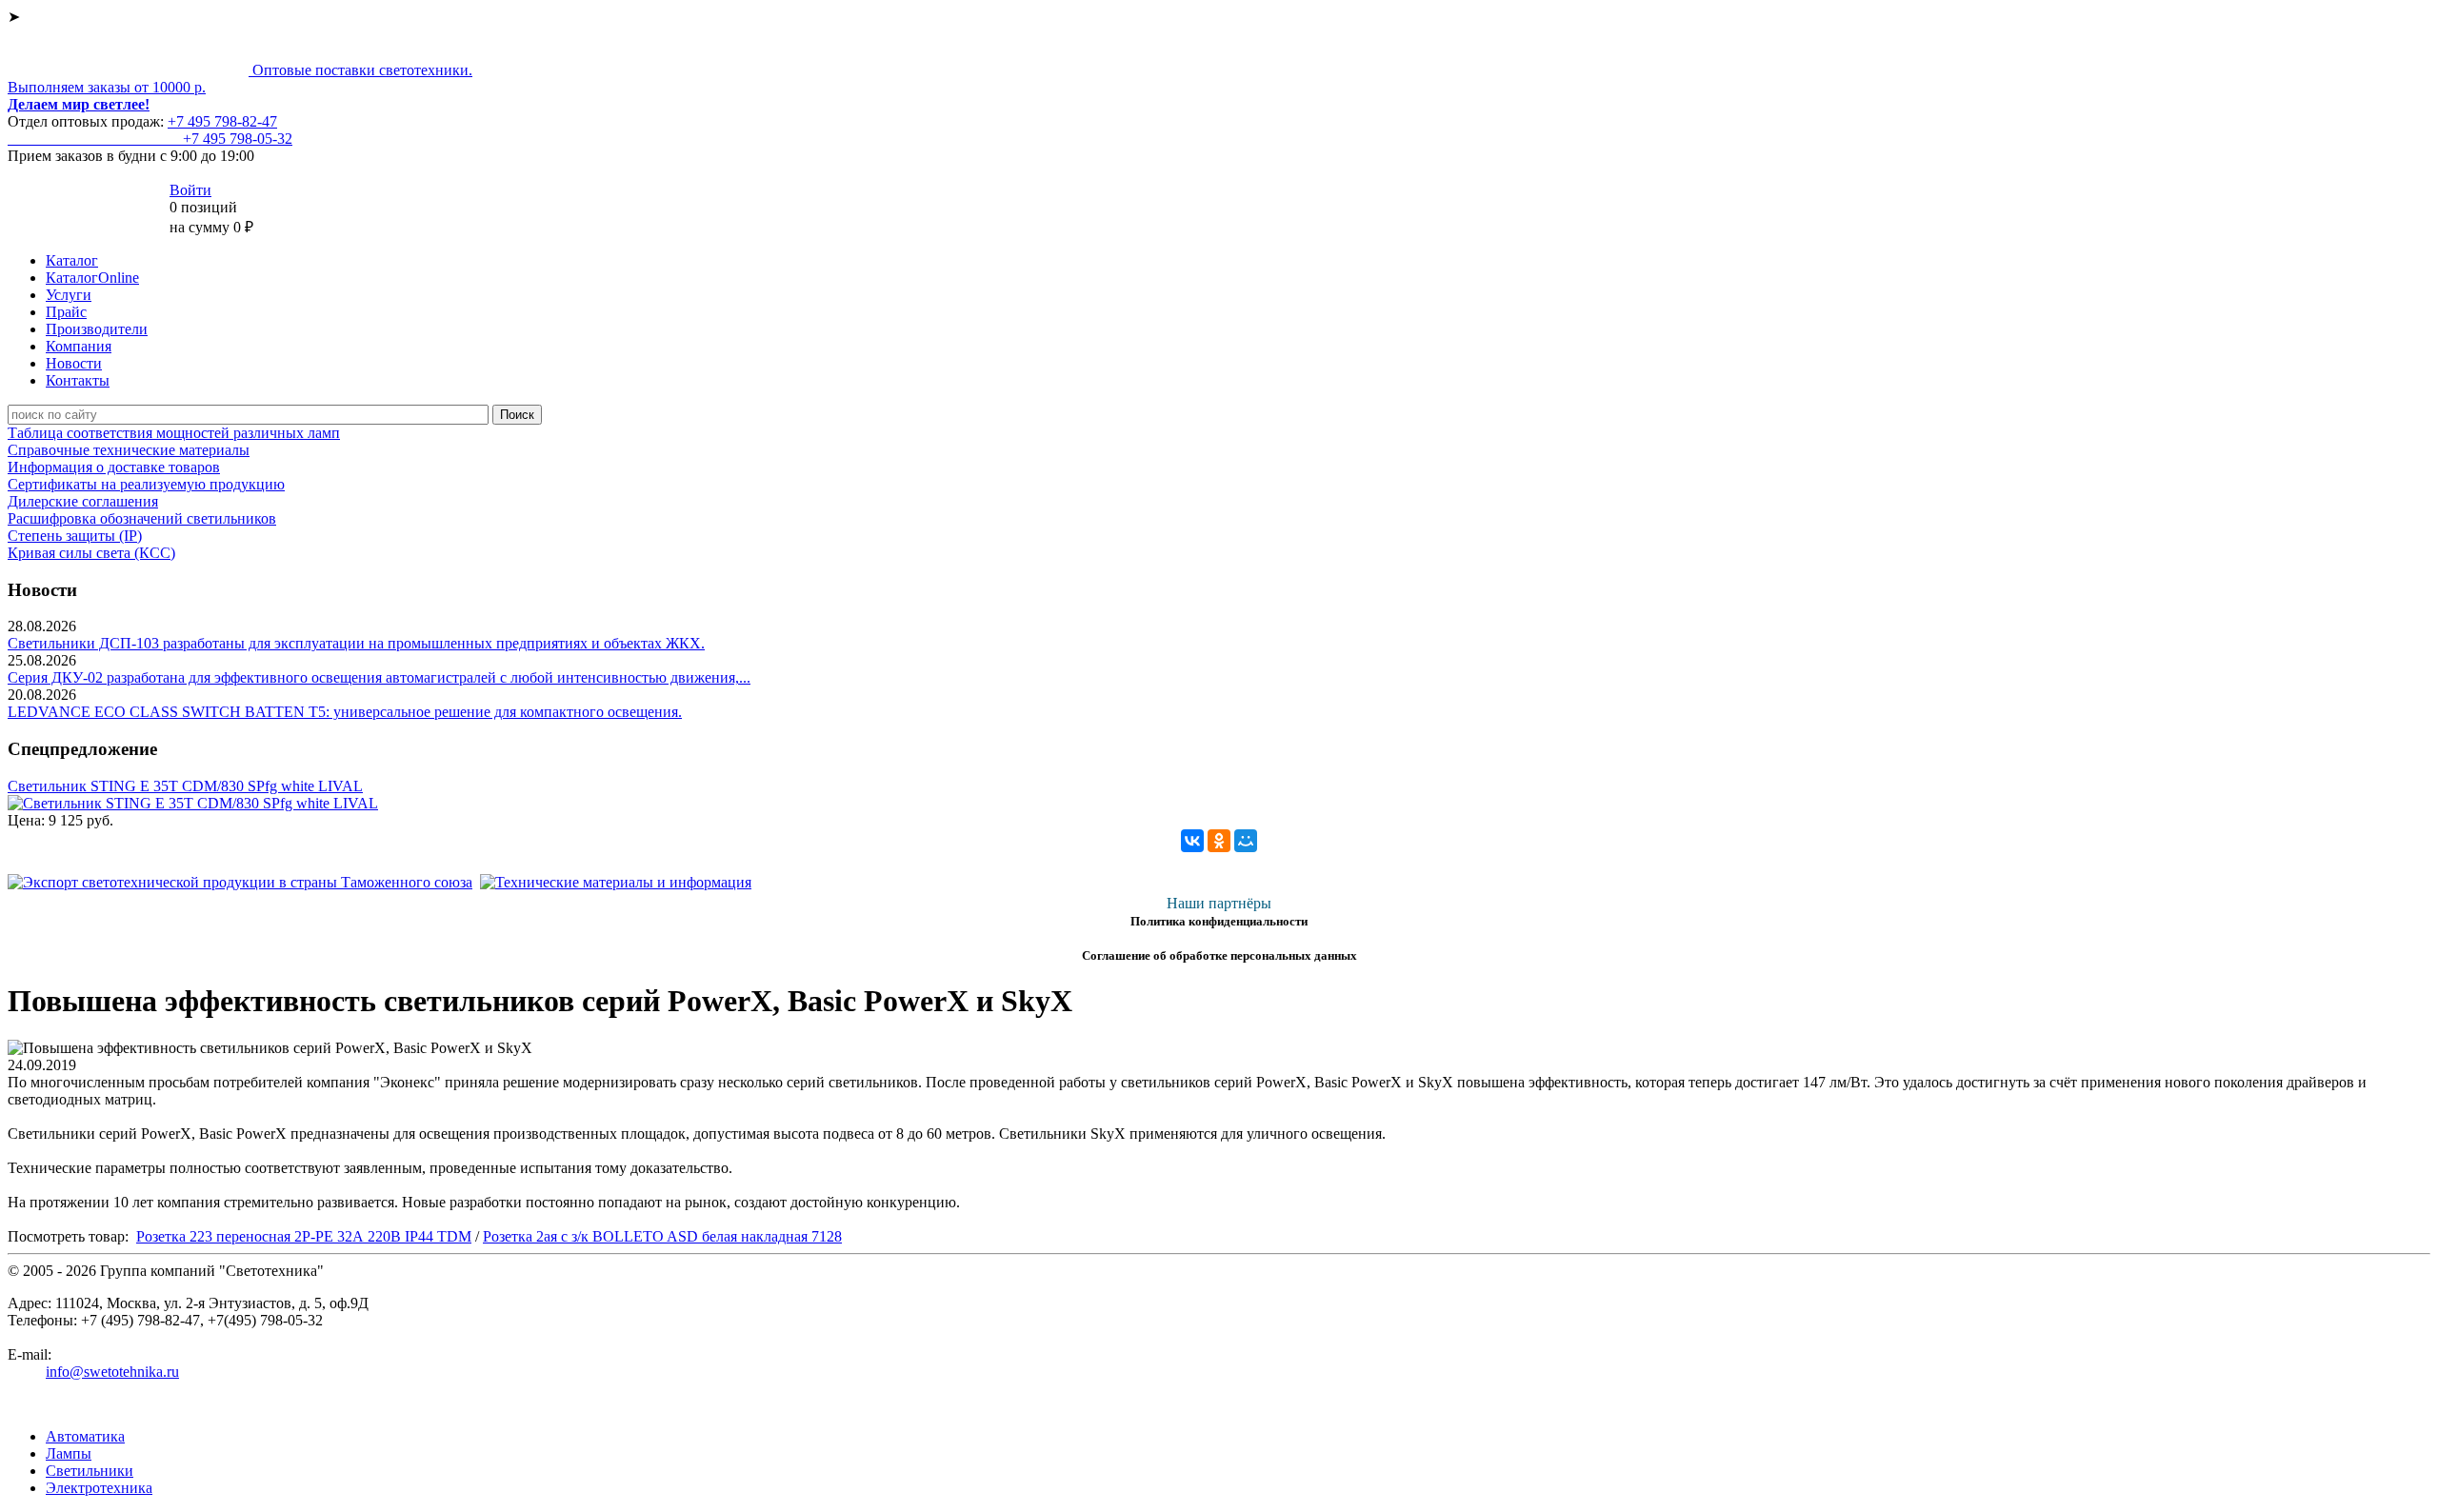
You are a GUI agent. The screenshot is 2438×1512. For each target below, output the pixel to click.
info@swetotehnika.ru (112, 1372)
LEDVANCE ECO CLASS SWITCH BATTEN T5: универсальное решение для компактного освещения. (345, 712)
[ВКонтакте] (1192, 841)
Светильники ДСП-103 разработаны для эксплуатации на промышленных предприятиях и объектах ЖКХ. (356, 643)
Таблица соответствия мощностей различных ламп (174, 433)
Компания (79, 346)
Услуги (69, 295)
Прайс (66, 312)
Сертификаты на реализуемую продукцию (146, 484)
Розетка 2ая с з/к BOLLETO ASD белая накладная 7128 (662, 1236)
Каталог (72, 260)
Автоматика (85, 1436)
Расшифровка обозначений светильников (142, 518)
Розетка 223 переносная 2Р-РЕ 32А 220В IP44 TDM (304, 1236)
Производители (97, 329)
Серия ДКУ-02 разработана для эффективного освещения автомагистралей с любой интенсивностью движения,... (379, 677)
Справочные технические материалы (129, 450)
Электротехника (99, 1488)
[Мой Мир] (1246, 841)
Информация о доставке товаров (114, 467)
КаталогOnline (92, 278)
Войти (190, 190)
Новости (74, 363)
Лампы (69, 1453)
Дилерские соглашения (83, 501)
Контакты (78, 380)
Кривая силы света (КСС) (91, 553)
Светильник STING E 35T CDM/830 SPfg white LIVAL (185, 786)
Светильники (90, 1471)
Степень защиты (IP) (75, 536)
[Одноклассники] (1219, 841)
